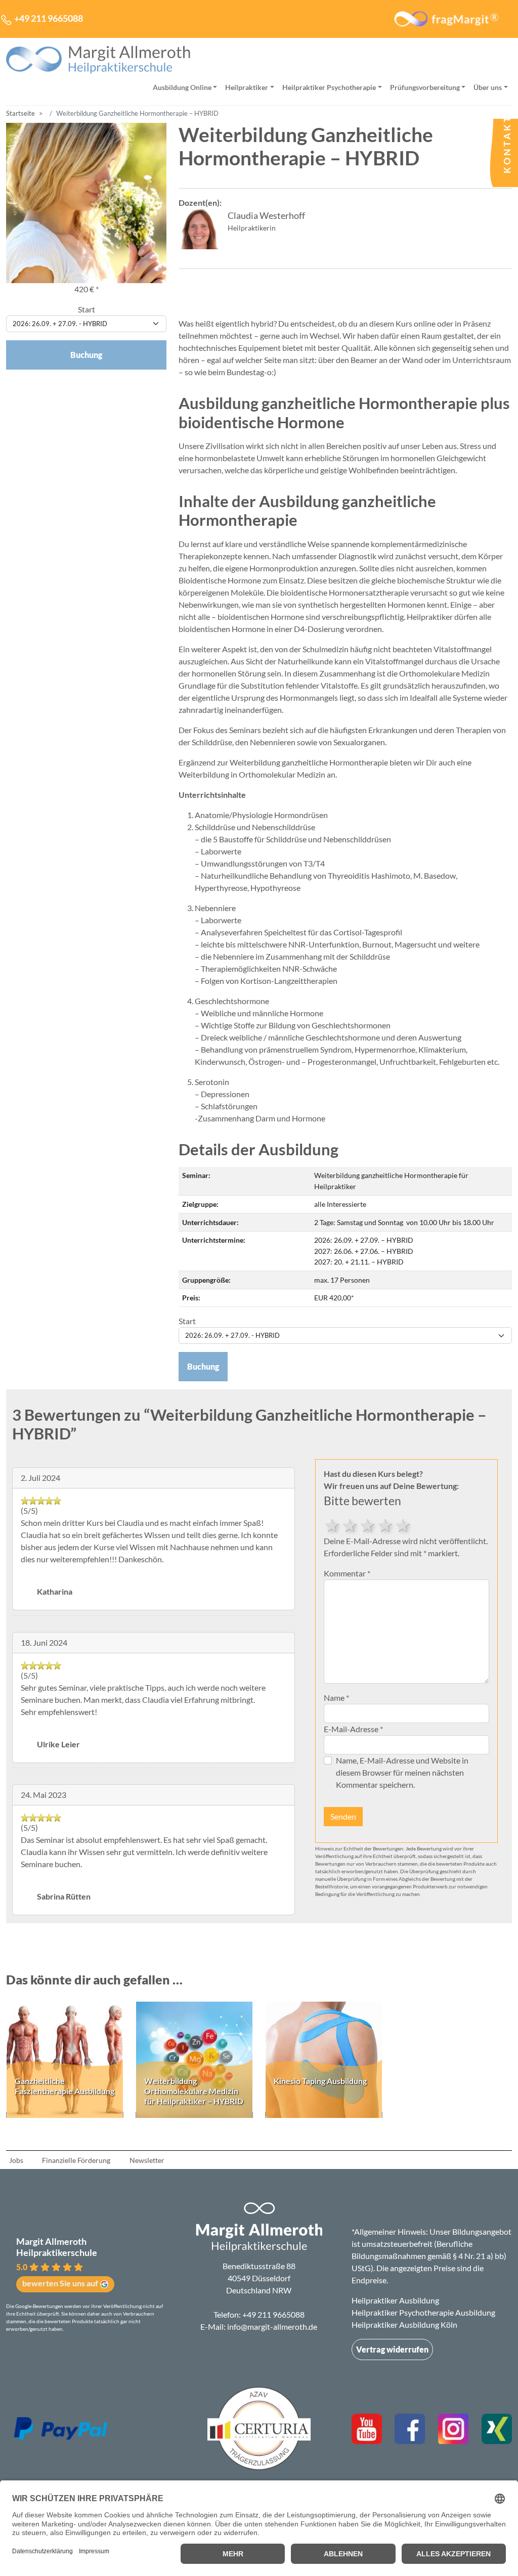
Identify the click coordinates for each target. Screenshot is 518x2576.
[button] (88, 2264)
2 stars (386, 1524)
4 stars (350, 1524)
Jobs (16, 2160)
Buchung (203, 1366)
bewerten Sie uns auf (60, 2283)
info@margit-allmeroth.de (272, 2326)
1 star (403, 1524)
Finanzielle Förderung (76, 2160)
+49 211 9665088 (273, 2314)
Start (87, 309)
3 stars (368, 1524)
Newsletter (147, 2160)
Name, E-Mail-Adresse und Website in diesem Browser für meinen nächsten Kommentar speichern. (402, 1772)
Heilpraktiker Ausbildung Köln (404, 2324)
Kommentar (347, 1573)
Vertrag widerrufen (392, 2349)
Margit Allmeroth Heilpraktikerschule (57, 2247)
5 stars (333, 1524)
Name (336, 1698)
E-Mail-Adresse (353, 1729)
